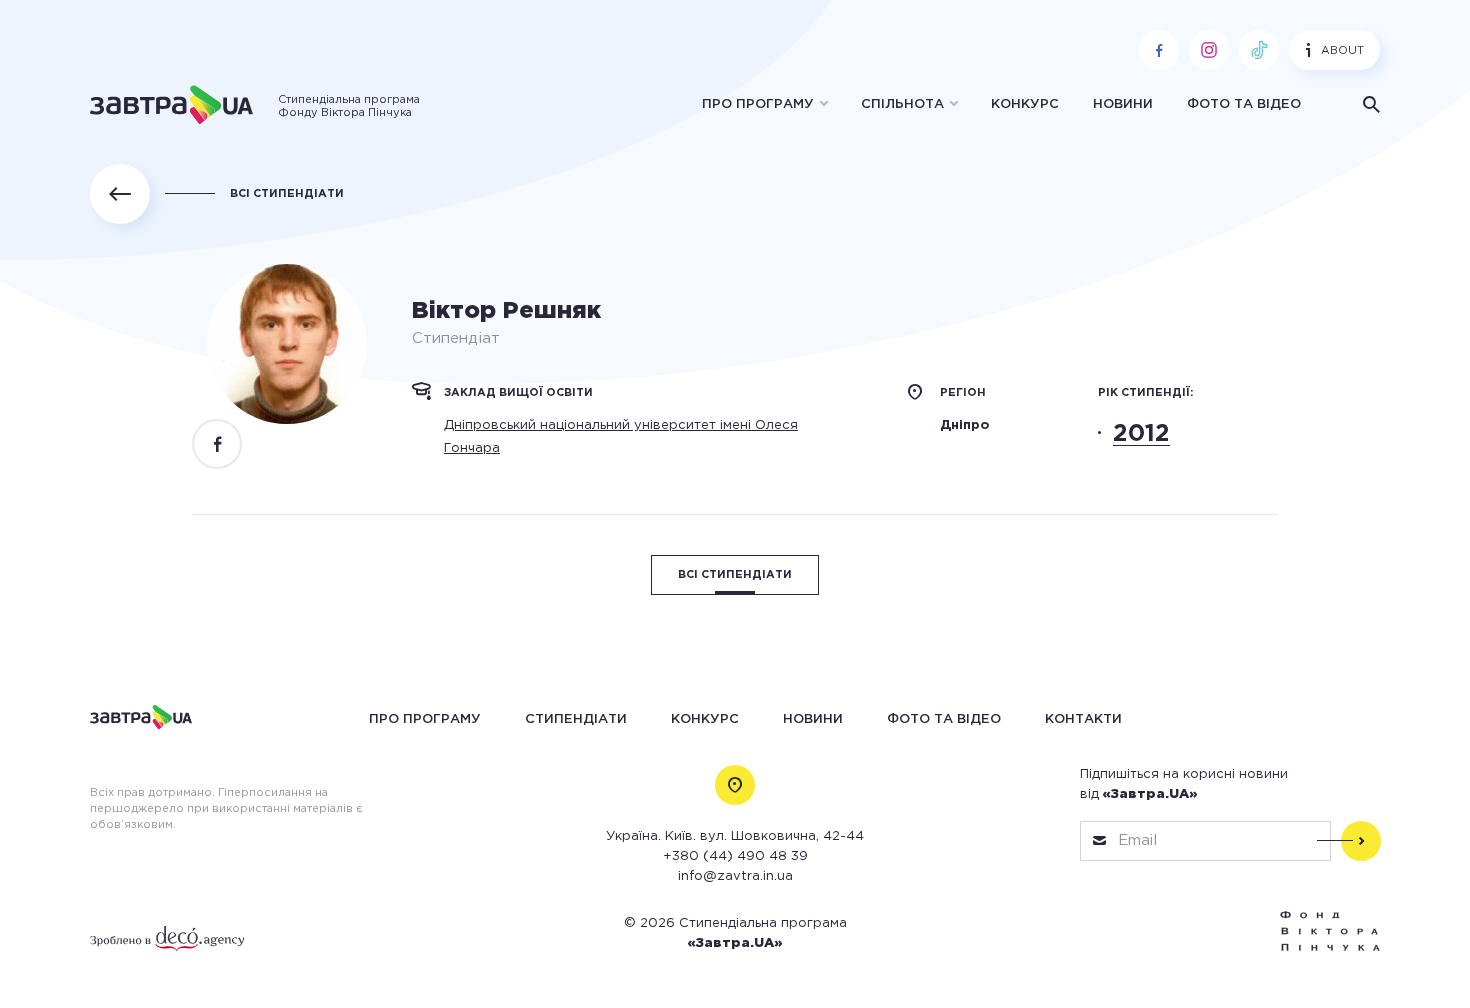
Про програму (758, 104)
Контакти (1083, 719)
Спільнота (902, 104)
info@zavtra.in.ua (735, 876)
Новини (1123, 104)
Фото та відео (1244, 104)
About (1342, 51)
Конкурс (1025, 104)
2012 (1141, 434)
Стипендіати (576, 719)
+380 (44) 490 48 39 (735, 856)
